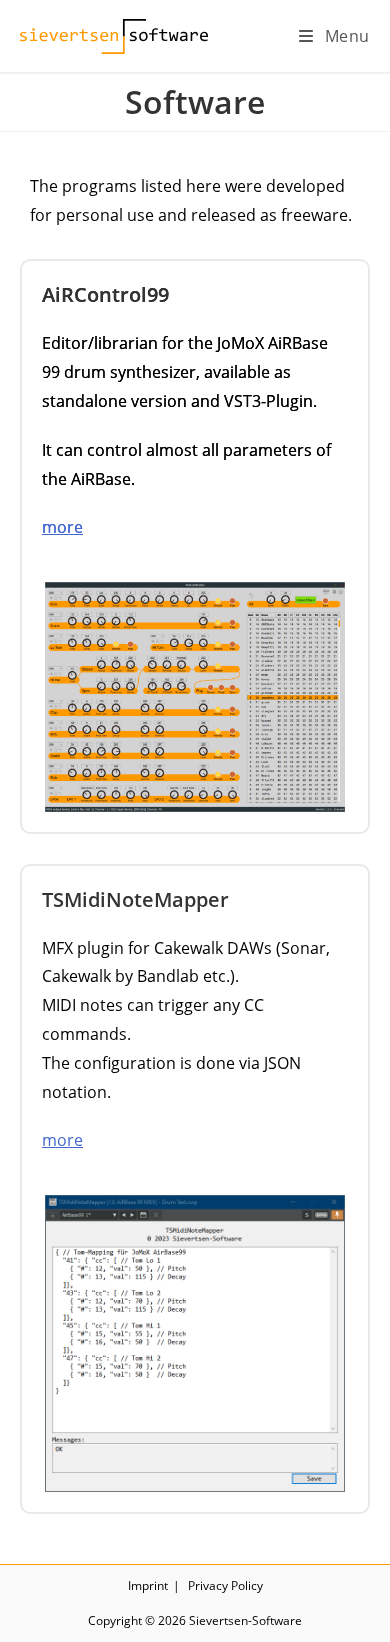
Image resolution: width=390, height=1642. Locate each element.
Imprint (148, 1585)
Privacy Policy (225, 1585)
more (62, 527)
